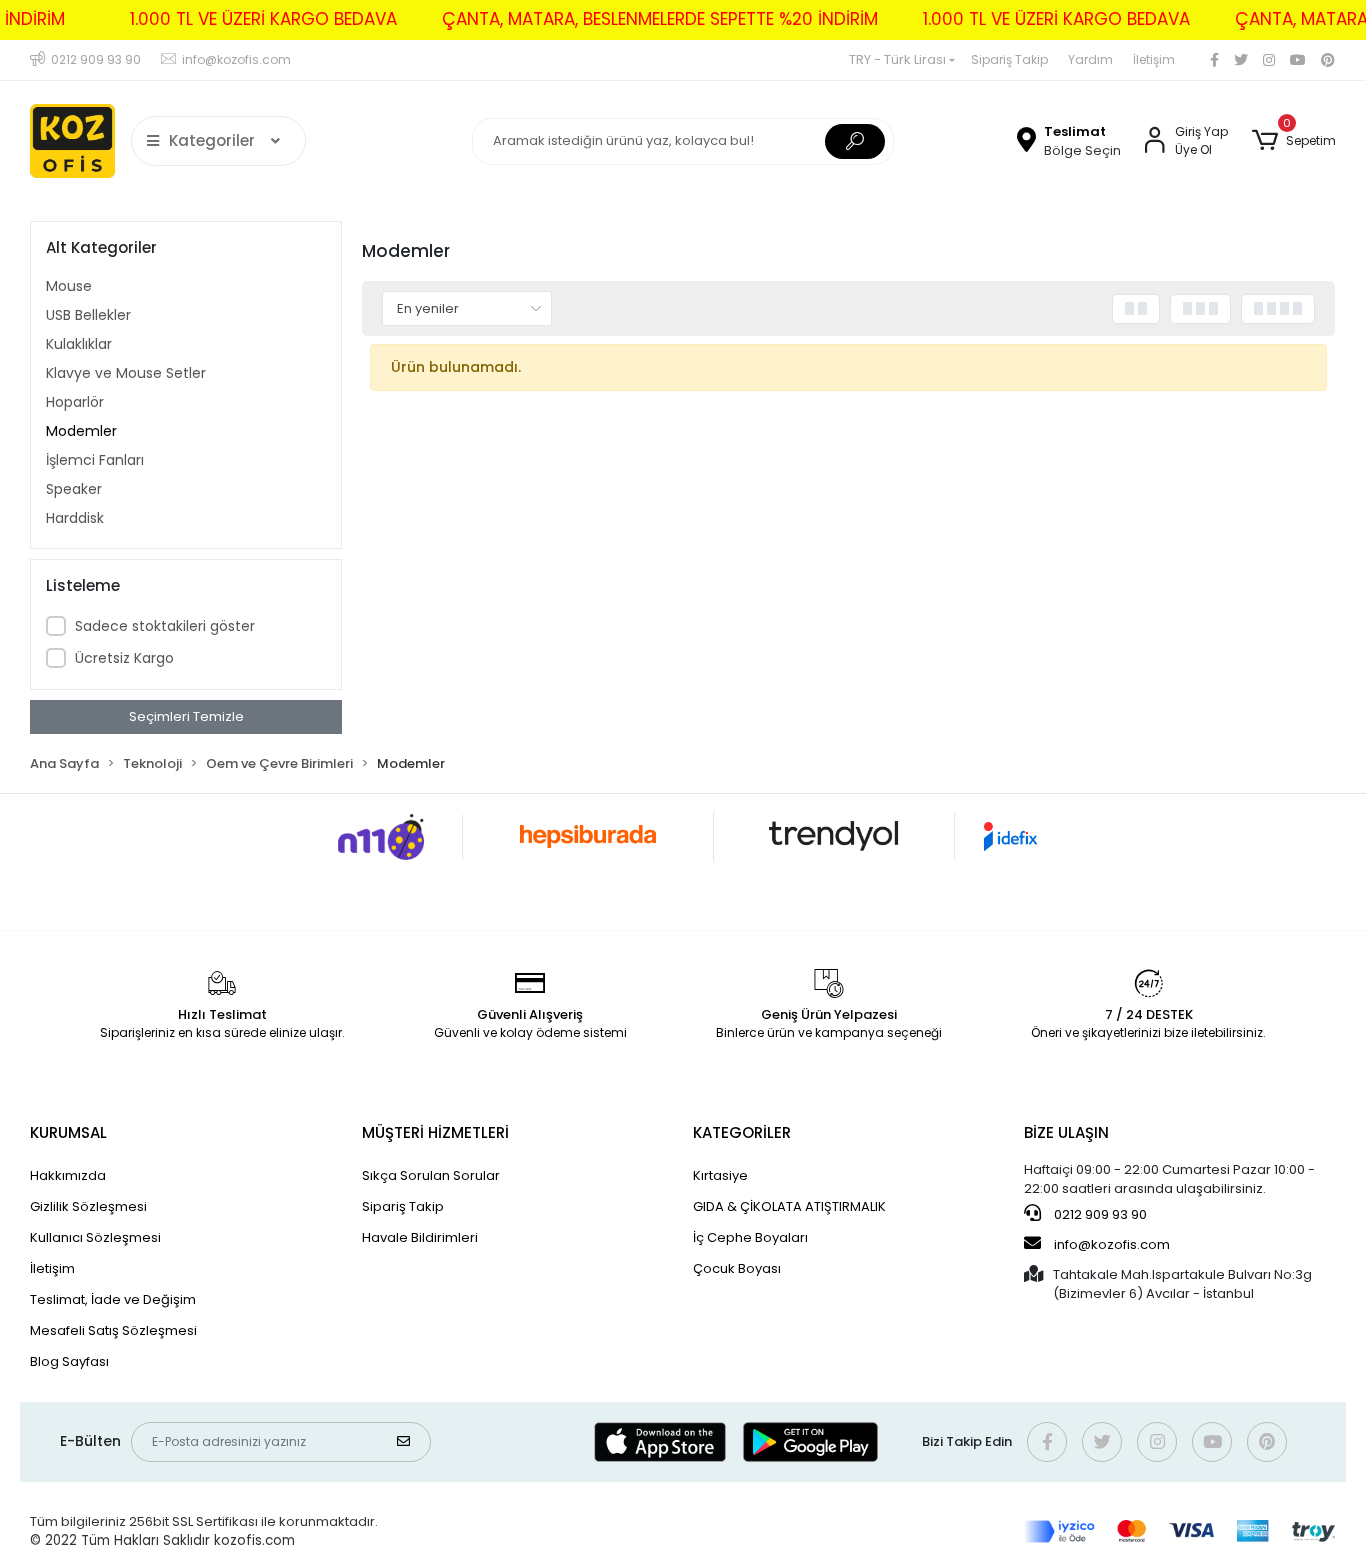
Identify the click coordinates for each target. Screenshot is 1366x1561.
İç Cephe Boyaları (750, 1237)
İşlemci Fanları (95, 460)
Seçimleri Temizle (186, 716)
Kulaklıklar (79, 344)
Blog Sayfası (69, 1361)
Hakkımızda (68, 1175)
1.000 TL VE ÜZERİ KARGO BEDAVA (263, 19)
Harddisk (75, 518)
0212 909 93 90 (1099, 1214)
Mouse (69, 286)
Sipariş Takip (1009, 59)
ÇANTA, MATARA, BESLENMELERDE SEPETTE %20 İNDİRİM (660, 19)
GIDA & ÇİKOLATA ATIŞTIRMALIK (789, 1206)
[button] (1293, 141)
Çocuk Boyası (737, 1268)
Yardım (1090, 59)
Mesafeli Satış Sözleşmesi (113, 1330)
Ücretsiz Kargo (124, 658)
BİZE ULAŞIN (1066, 1132)
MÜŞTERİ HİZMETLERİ (435, 1132)
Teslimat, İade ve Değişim (113, 1299)
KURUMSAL (68, 1132)
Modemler (81, 431)
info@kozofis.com (1112, 1244)
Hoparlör (75, 402)
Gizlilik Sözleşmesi (88, 1206)
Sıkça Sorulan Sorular (431, 1175)
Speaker (74, 489)
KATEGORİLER (742, 1132)
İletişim (1154, 59)
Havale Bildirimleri (420, 1237)
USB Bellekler (88, 315)
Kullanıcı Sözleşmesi (95, 1237)
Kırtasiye (720, 1175)
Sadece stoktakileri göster (165, 626)
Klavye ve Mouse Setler (126, 373)
